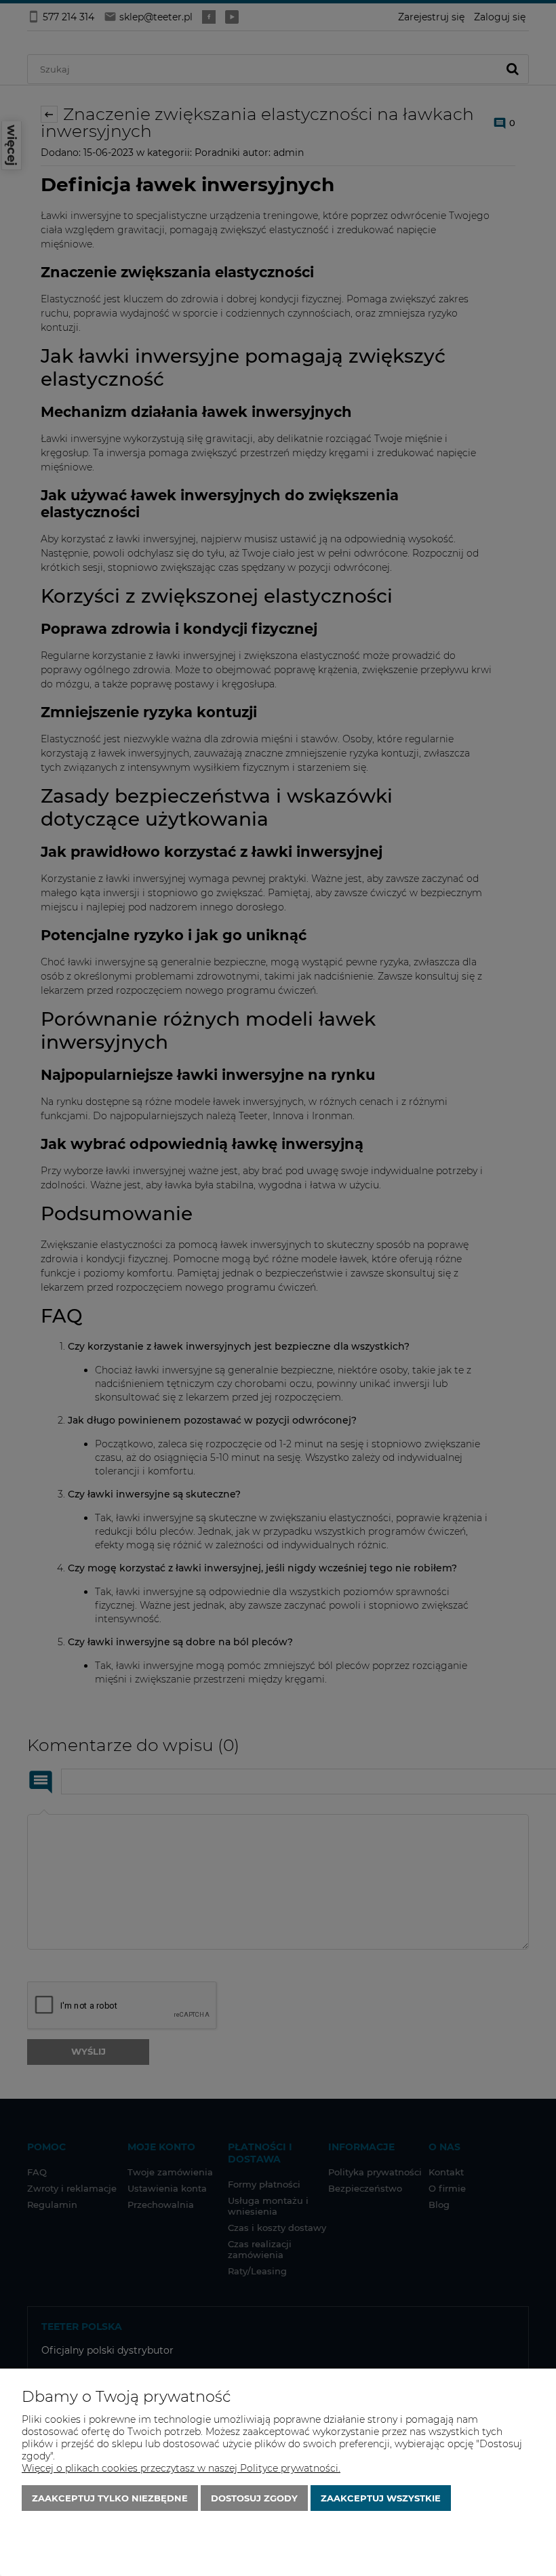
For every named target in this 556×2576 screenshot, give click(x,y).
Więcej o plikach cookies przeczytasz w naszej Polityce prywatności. (181, 2468)
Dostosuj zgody (254, 2498)
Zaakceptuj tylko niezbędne (110, 2498)
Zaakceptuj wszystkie (381, 2498)
